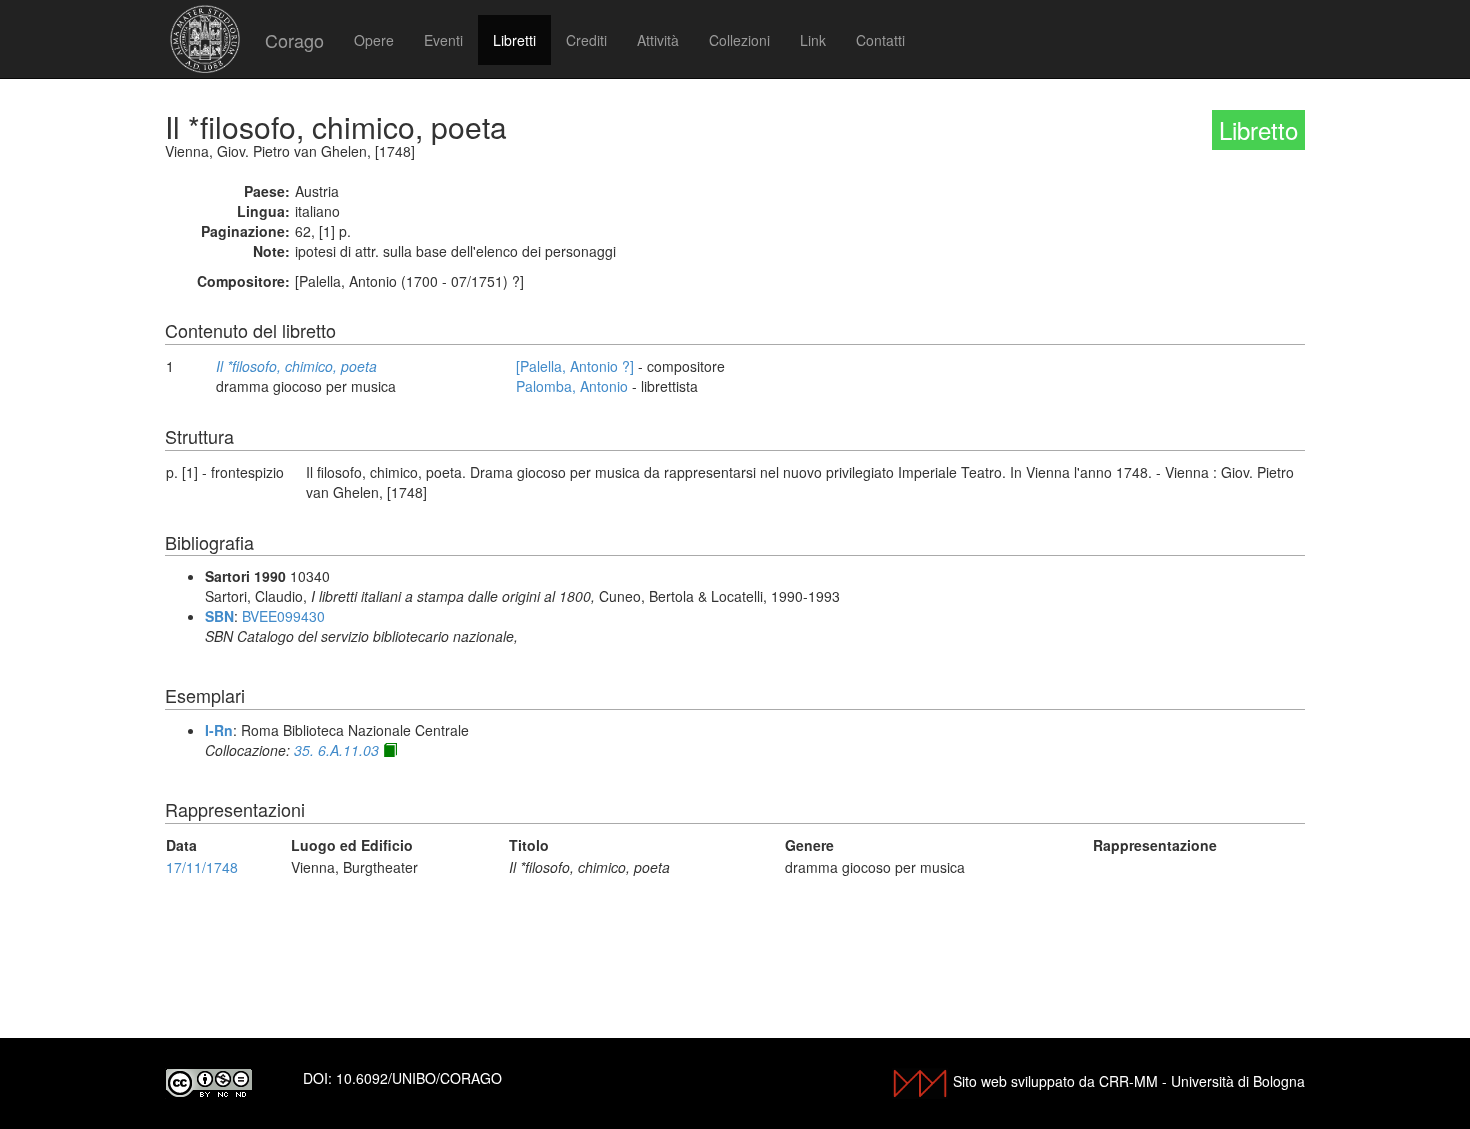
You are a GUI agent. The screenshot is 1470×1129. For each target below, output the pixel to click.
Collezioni (739, 40)
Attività (658, 40)
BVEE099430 (283, 616)
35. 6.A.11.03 (336, 750)
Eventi (443, 40)
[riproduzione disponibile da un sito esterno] (390, 750)
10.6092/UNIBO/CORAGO (419, 1078)
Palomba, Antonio (572, 386)
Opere (374, 40)
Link (813, 40)
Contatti (880, 40)
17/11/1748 (202, 867)
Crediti (586, 40)
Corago (294, 40)
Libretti (514, 40)
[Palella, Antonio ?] (575, 366)
